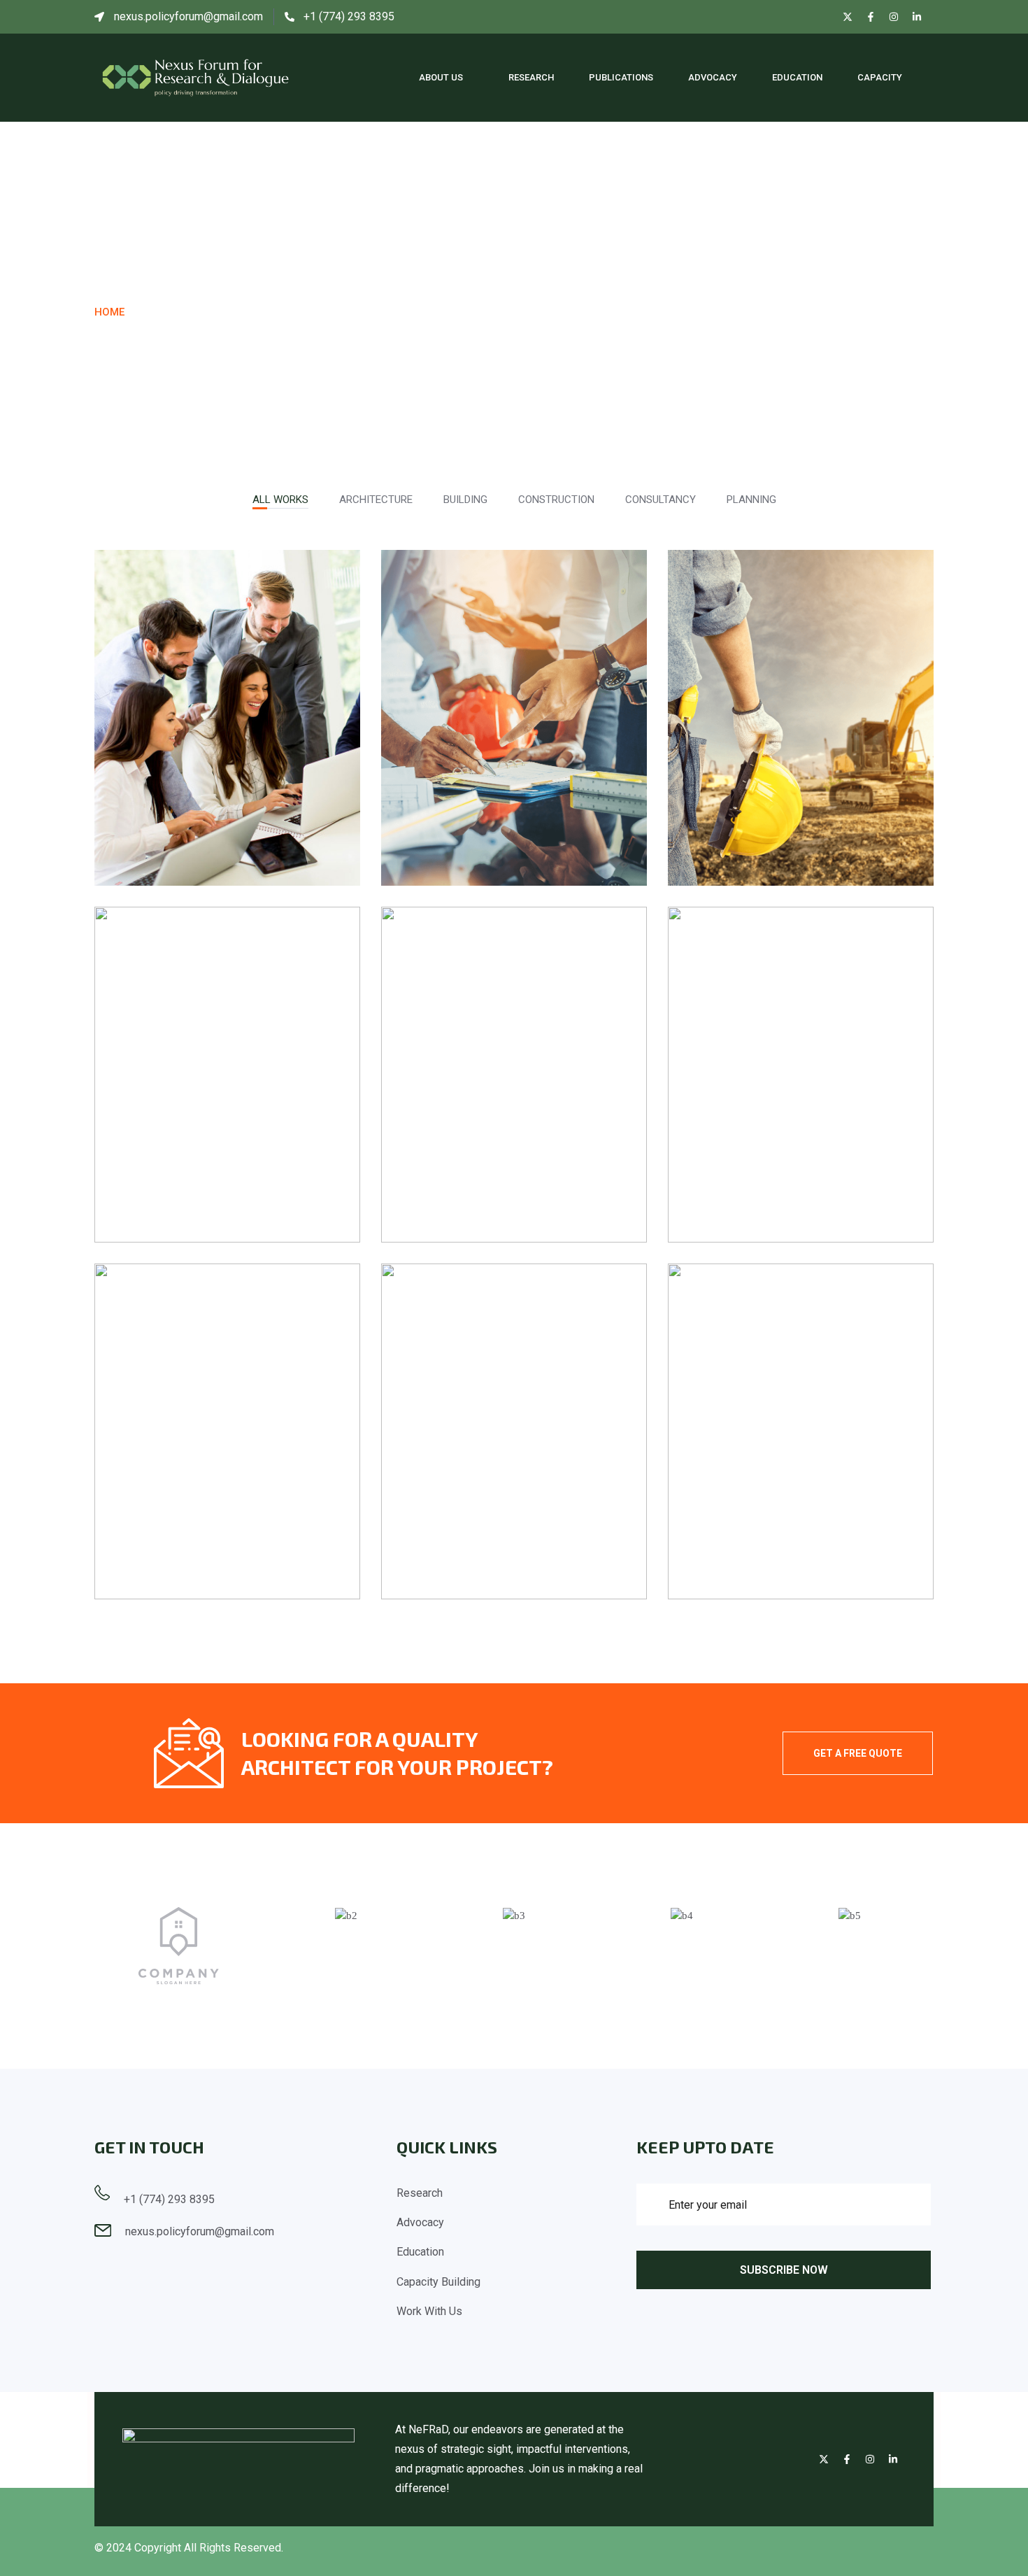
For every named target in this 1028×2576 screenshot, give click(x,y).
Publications (621, 77)
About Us (441, 77)
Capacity (880, 77)
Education (797, 77)
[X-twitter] (848, 17)
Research (531, 77)
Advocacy (713, 77)
